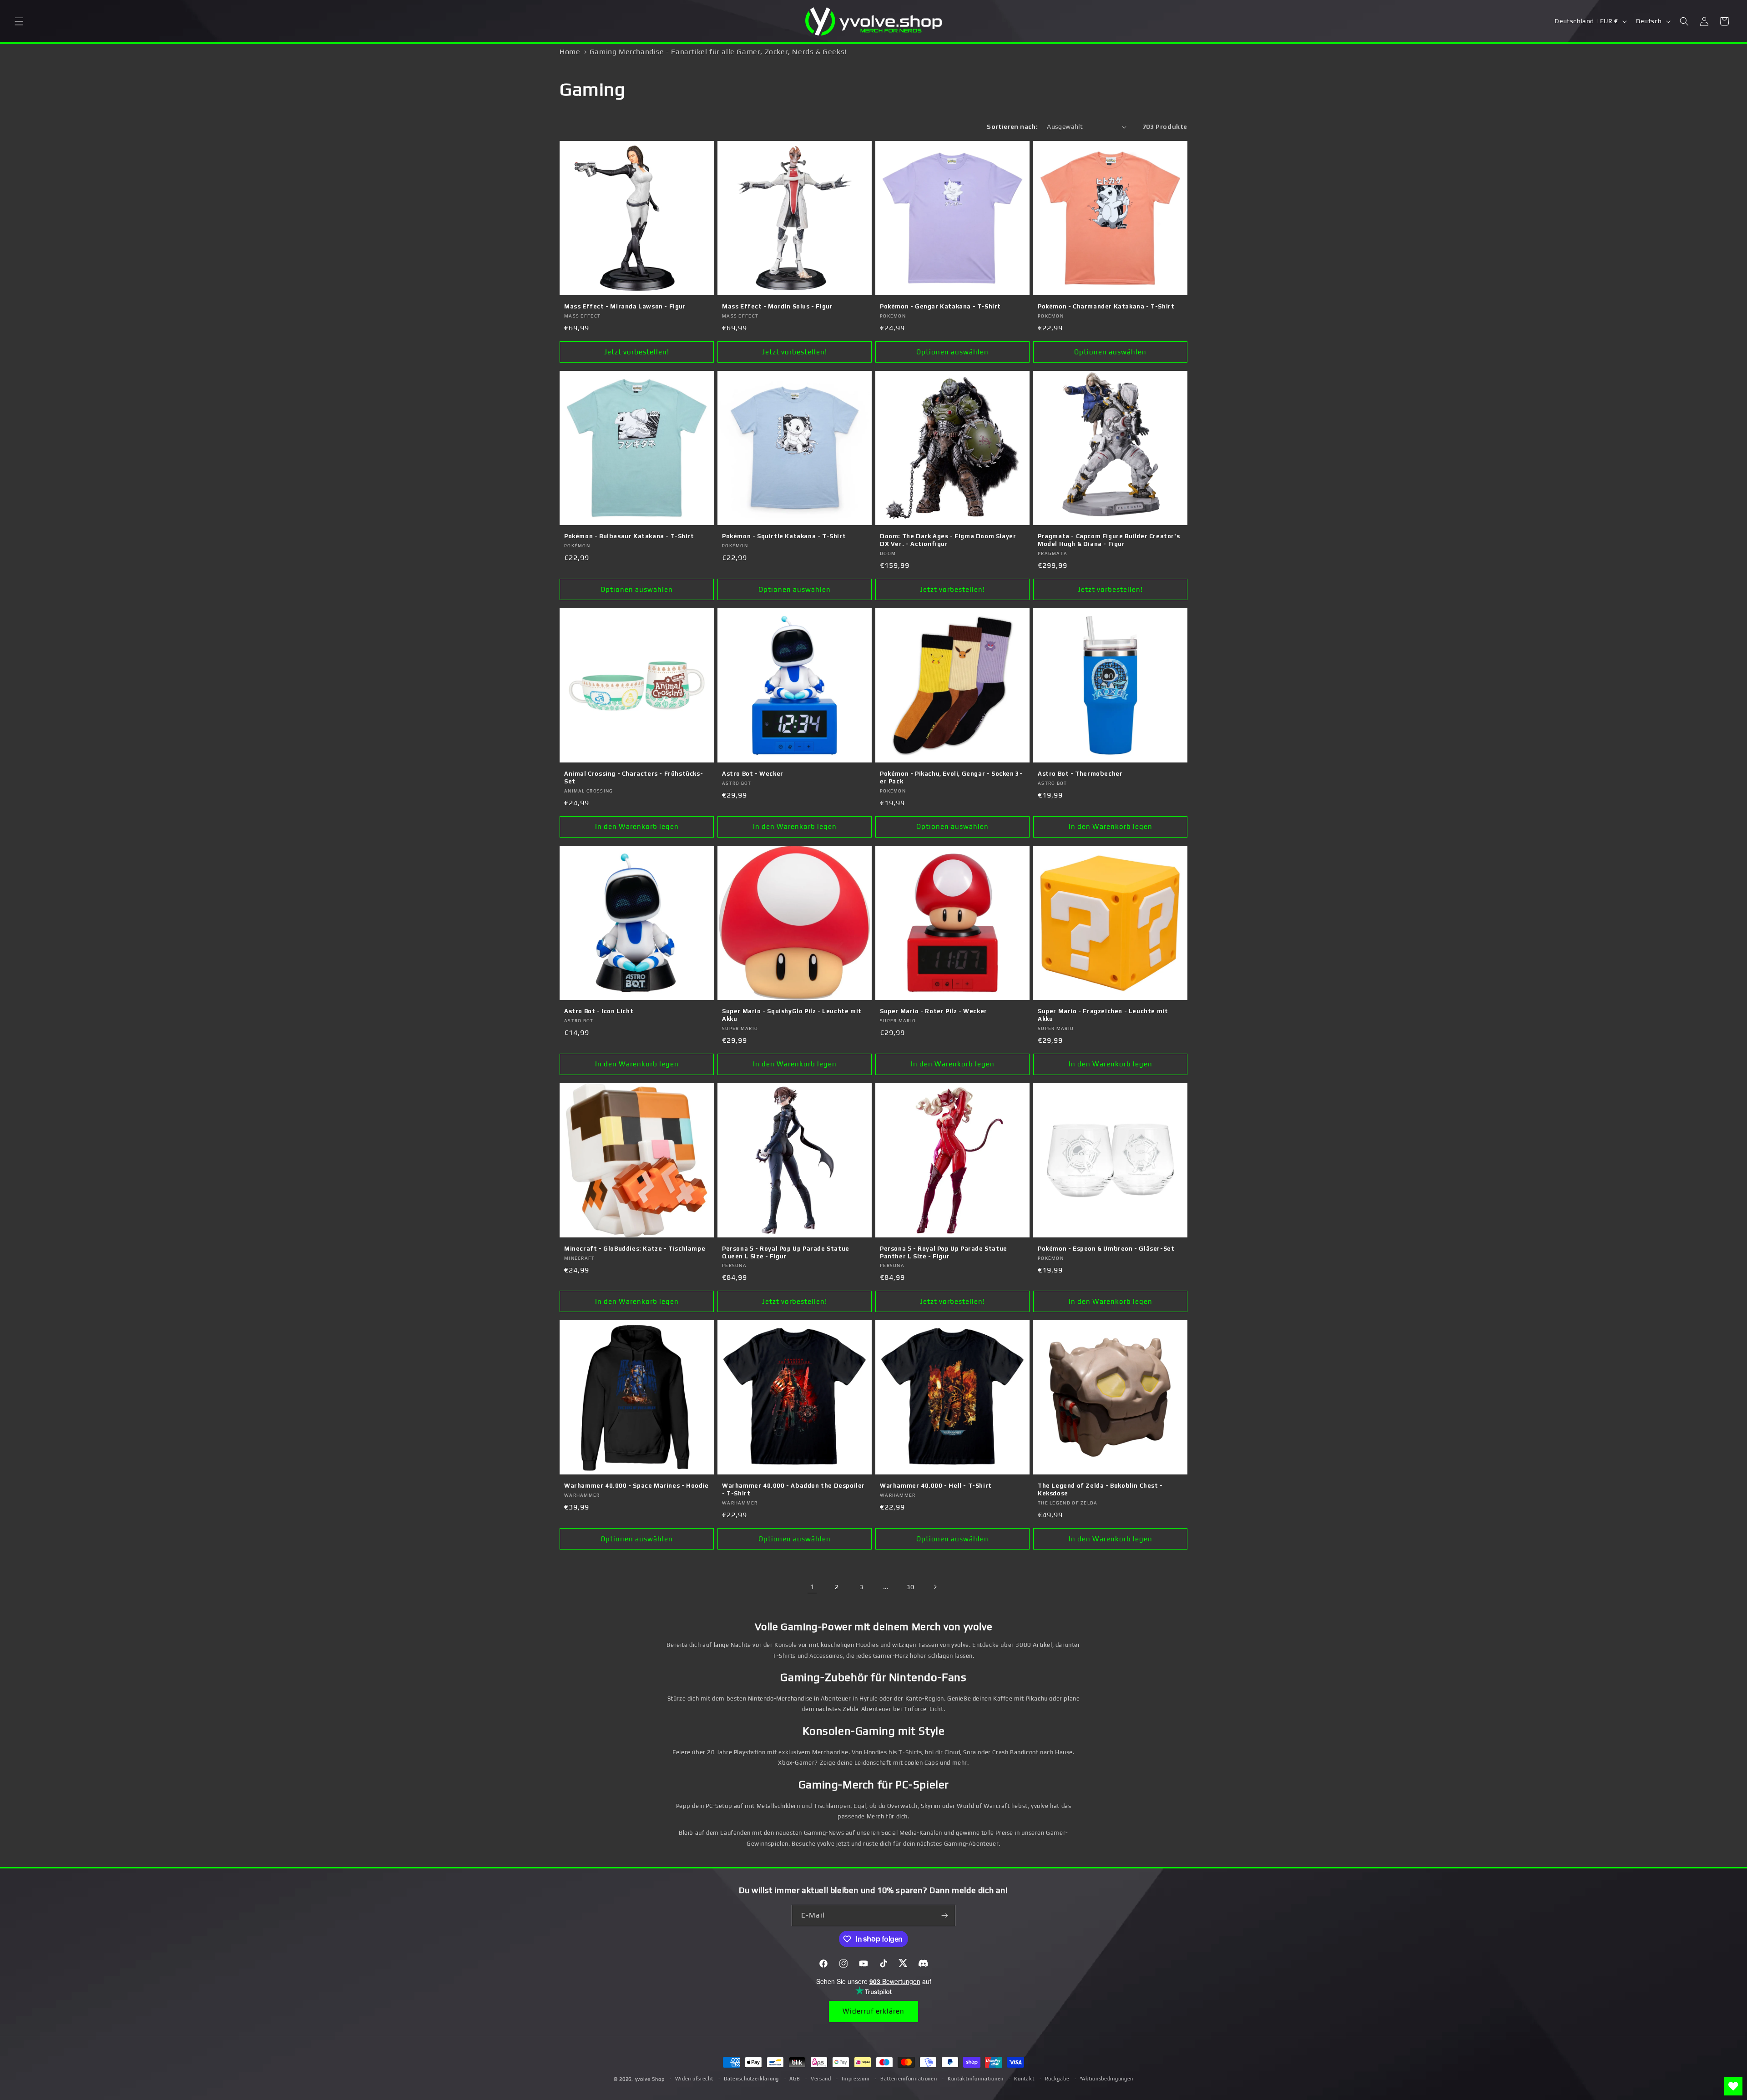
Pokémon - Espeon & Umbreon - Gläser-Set (1106, 1249)
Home (570, 52)
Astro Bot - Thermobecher (1080, 774)
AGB (795, 2079)
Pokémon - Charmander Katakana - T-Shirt (1106, 306)
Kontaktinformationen (976, 2079)
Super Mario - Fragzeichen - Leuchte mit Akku (1103, 1015)
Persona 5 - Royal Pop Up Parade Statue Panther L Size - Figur (944, 1252)
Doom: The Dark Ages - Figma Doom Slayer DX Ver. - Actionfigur (948, 540)
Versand (821, 2079)
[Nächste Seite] (935, 1587)
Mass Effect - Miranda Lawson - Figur (625, 306)
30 (910, 1587)
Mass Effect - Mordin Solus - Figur (777, 306)
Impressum (856, 2079)
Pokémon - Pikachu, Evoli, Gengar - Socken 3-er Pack (951, 777)
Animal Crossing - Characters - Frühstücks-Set (634, 777)
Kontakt (1024, 2079)
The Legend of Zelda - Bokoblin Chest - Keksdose (1100, 1489)
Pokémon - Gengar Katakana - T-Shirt (940, 306)
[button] (19, 21)
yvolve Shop (650, 2079)
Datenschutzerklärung (751, 2079)
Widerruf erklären (873, 2011)
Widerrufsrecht (694, 2079)
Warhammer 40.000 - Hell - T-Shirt (936, 1486)
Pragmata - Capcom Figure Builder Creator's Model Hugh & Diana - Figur (1109, 540)
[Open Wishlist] (1733, 2086)
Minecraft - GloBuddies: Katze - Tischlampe (635, 1249)
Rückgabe (1057, 2079)
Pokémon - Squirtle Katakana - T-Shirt (784, 536)
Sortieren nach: (1012, 126)
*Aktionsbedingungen (1107, 2079)
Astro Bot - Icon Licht (599, 1011)
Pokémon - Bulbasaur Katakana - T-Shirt (629, 536)
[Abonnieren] (945, 1916)
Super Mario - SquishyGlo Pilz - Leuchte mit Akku (792, 1015)
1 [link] (812, 1587)
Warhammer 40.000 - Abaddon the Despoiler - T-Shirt (793, 1489)
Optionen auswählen (952, 352)
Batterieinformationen (909, 2079)
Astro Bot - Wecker (753, 774)
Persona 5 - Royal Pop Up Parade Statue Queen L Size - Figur (786, 1252)
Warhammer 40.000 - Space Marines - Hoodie (636, 1486)
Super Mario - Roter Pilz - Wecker (934, 1011)
